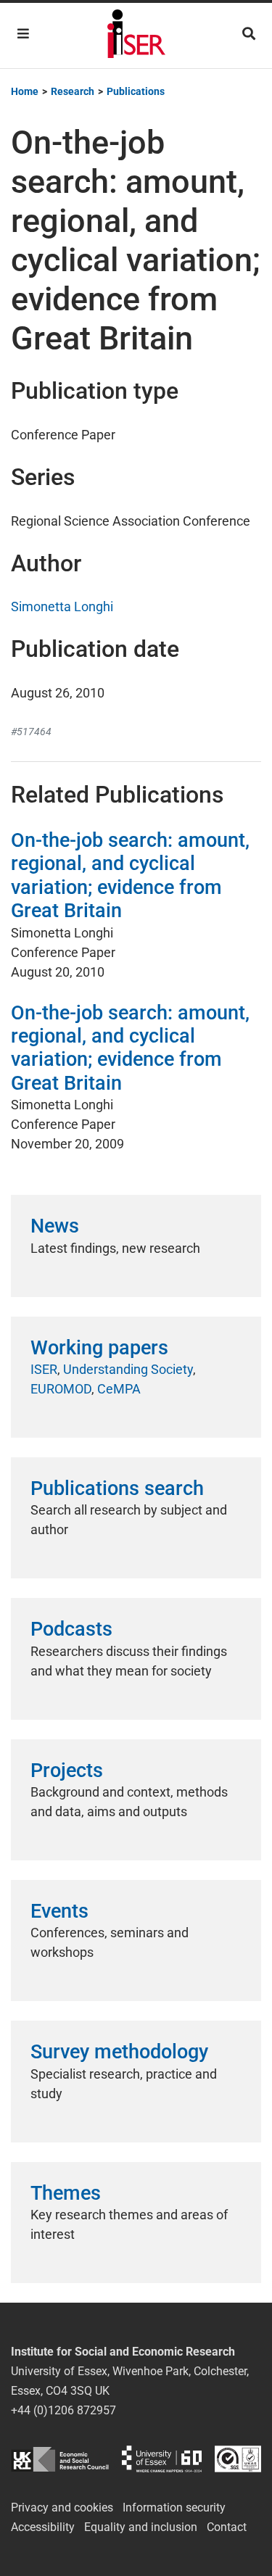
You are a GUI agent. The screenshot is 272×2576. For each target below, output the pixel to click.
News (55, 1226)
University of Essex (162, 2459)
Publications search (117, 1488)
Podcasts (71, 1629)
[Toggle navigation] (23, 34)
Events (59, 1911)
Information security (174, 2507)
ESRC (60, 2459)
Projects (67, 1771)
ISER (44, 1369)
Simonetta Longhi (62, 606)
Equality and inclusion (141, 2527)
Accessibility (43, 2527)
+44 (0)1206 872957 (63, 2410)
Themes (66, 2193)
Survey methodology (119, 2052)
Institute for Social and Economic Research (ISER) (136, 36)
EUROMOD (61, 1389)
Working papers (99, 1348)
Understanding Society (128, 1369)
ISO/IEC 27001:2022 (238, 2459)
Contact (227, 2527)
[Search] (249, 34)
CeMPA (119, 1389)
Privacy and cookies (62, 2507)
